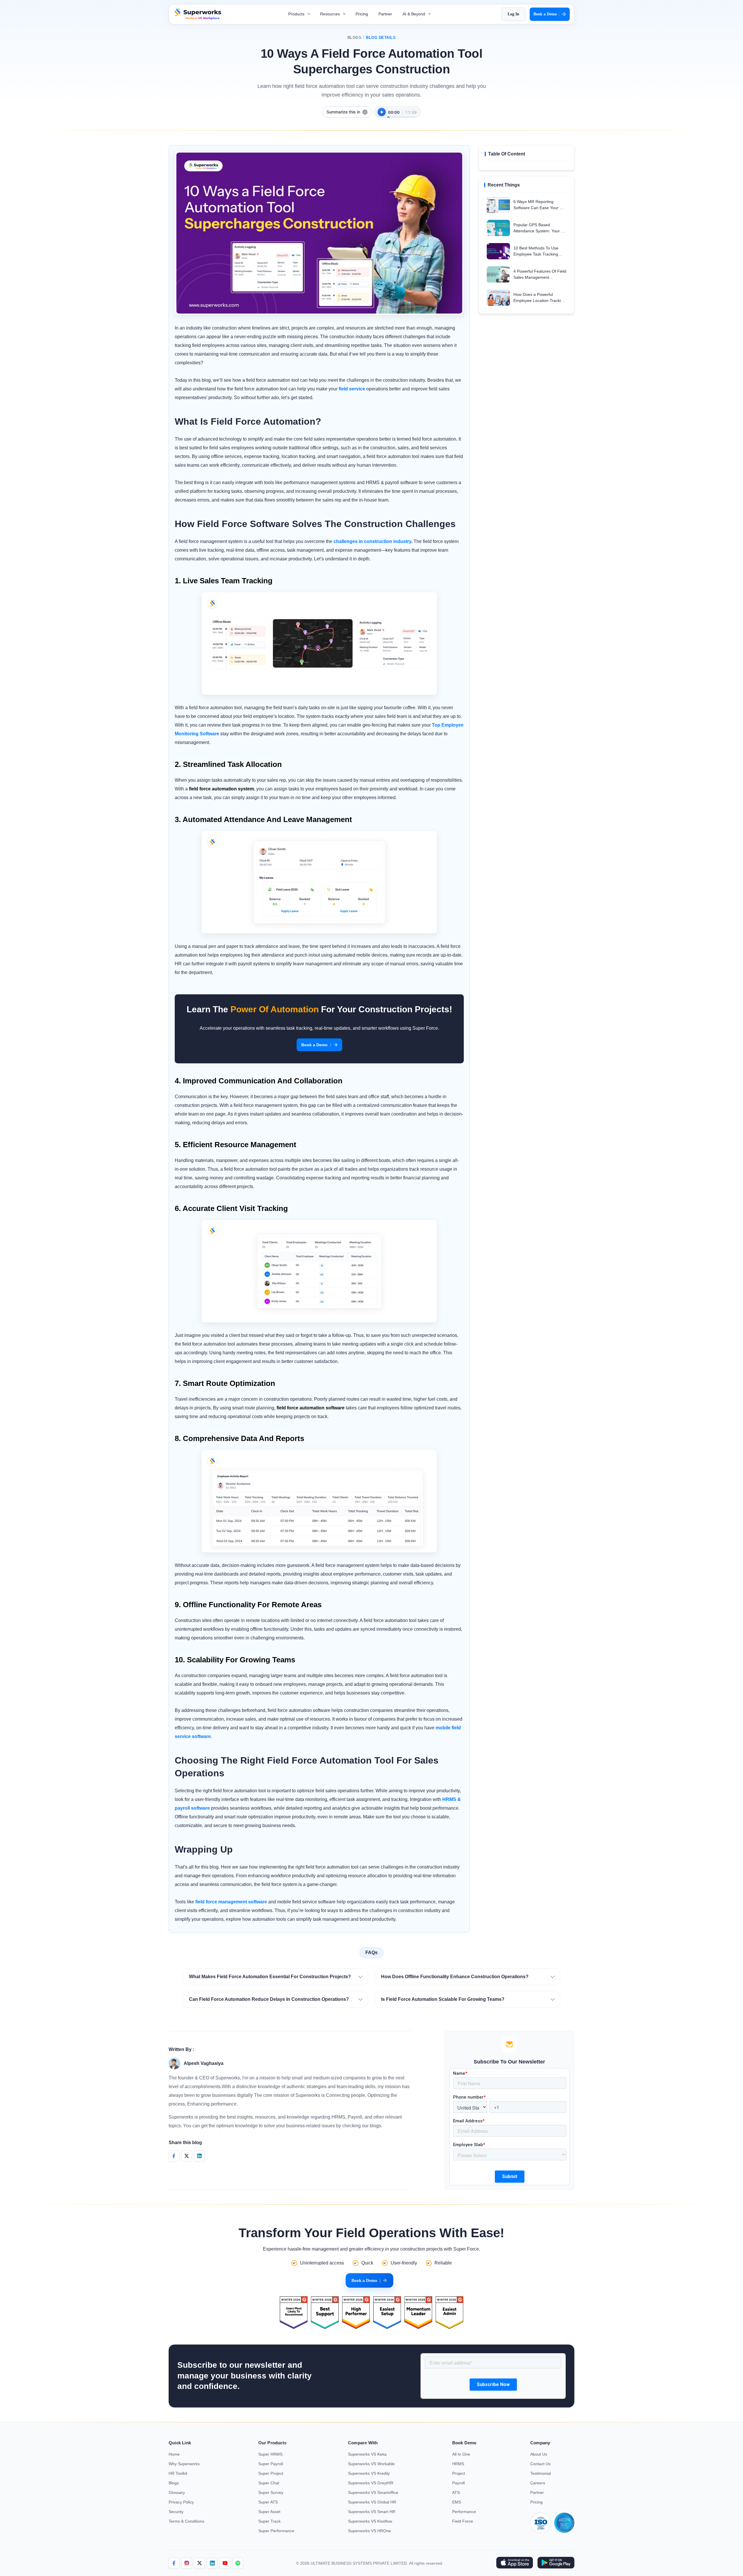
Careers (538, 2483)
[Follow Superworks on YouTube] (225, 2563)
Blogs (355, 38)
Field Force (463, 2521)
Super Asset (269, 2512)
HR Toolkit (178, 2473)
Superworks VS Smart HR (372, 2512)
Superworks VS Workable (371, 2464)
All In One (461, 2454)
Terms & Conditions (186, 2521)
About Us (539, 2454)
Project (459, 2473)
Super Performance (276, 2531)
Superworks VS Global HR (372, 2502)
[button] (275, 1977)
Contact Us (540, 2464)
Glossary (177, 2492)
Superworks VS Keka (367, 2454)
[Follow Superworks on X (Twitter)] (199, 2563)
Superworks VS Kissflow (370, 2521)
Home (174, 2454)
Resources (331, 14)
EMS (457, 2502)
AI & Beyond (414, 14)
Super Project (271, 2473)
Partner (385, 14)
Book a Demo (547, 14)
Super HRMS (270, 2454)
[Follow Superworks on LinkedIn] (212, 2563)
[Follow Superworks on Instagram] (187, 2563)
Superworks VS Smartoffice (373, 2492)
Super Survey (271, 2492)
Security (176, 2512)
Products (297, 14)
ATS (456, 2492)
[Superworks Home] (197, 18)
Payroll (458, 2483)
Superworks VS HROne (369, 2531)
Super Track (269, 2521)
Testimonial (541, 2473)
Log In (513, 14)
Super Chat (269, 2483)
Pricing (362, 14)
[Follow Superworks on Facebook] (174, 2563)
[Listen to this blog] (382, 112)
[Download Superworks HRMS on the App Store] (514, 2563)
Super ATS (268, 2502)
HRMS (458, 2464)
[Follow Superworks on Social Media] (238, 2563)
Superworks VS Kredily (369, 2473)
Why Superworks (184, 2464)
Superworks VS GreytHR (371, 2483)
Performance (464, 2512)
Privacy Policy (181, 2502)
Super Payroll (271, 2464)
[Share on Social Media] (174, 2156)
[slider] (401, 114)
